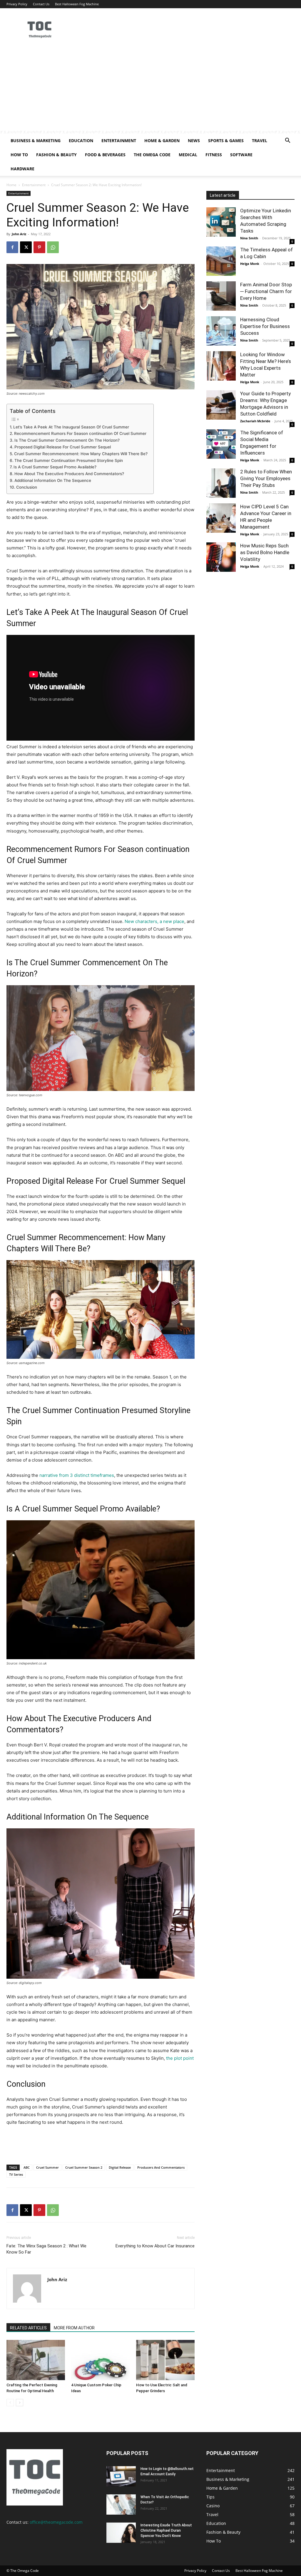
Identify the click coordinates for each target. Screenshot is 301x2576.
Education (81, 141)
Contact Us (41, 4)
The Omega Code (152, 155)
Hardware (22, 169)
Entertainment (119, 141)
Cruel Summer (47, 2167)
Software (241, 155)
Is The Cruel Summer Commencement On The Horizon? (67, 440)
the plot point (180, 2058)
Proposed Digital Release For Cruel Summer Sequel (63, 447)
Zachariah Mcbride (255, 421)
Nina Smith (249, 238)
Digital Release (120, 2167)
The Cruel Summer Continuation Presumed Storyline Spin (69, 460)
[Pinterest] (39, 247)
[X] (26, 247)
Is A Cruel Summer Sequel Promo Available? (55, 467)
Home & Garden (162, 141)
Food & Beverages (105, 155)
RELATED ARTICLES (28, 2328)
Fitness (214, 155)
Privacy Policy (17, 4)
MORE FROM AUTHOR (74, 2328)
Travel (260, 141)
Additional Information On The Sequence (53, 480)
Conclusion (27, 487)
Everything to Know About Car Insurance (155, 2246)
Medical (188, 155)
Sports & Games (226, 141)
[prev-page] (10, 2403)
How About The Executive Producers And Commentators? (69, 474)
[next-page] (20, 2403)
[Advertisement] (150, 90)
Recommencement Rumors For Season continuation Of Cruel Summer (80, 433)
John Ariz (19, 234)
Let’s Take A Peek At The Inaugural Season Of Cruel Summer (71, 427)
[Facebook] (12, 247)
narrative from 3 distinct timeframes (77, 1475)
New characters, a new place (154, 921)
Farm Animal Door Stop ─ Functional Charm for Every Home (266, 291)
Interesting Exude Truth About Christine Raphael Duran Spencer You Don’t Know (166, 2530)
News (194, 141)
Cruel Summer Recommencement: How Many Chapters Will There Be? (81, 454)
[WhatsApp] (53, 247)
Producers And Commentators (161, 2167)
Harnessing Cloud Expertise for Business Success (265, 326)
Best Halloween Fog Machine (77, 4)
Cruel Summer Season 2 (84, 2167)
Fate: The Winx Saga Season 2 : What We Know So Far (46, 2249)
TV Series (16, 2174)
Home (11, 185)
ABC (27, 2167)
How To (19, 155)
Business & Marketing (36, 141)
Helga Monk (250, 264)
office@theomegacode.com (56, 2522)
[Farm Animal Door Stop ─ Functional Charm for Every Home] (221, 296)
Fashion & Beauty (56, 155)
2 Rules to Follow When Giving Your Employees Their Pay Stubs (266, 478)
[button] (287, 141)
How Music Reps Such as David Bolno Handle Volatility (265, 552)
